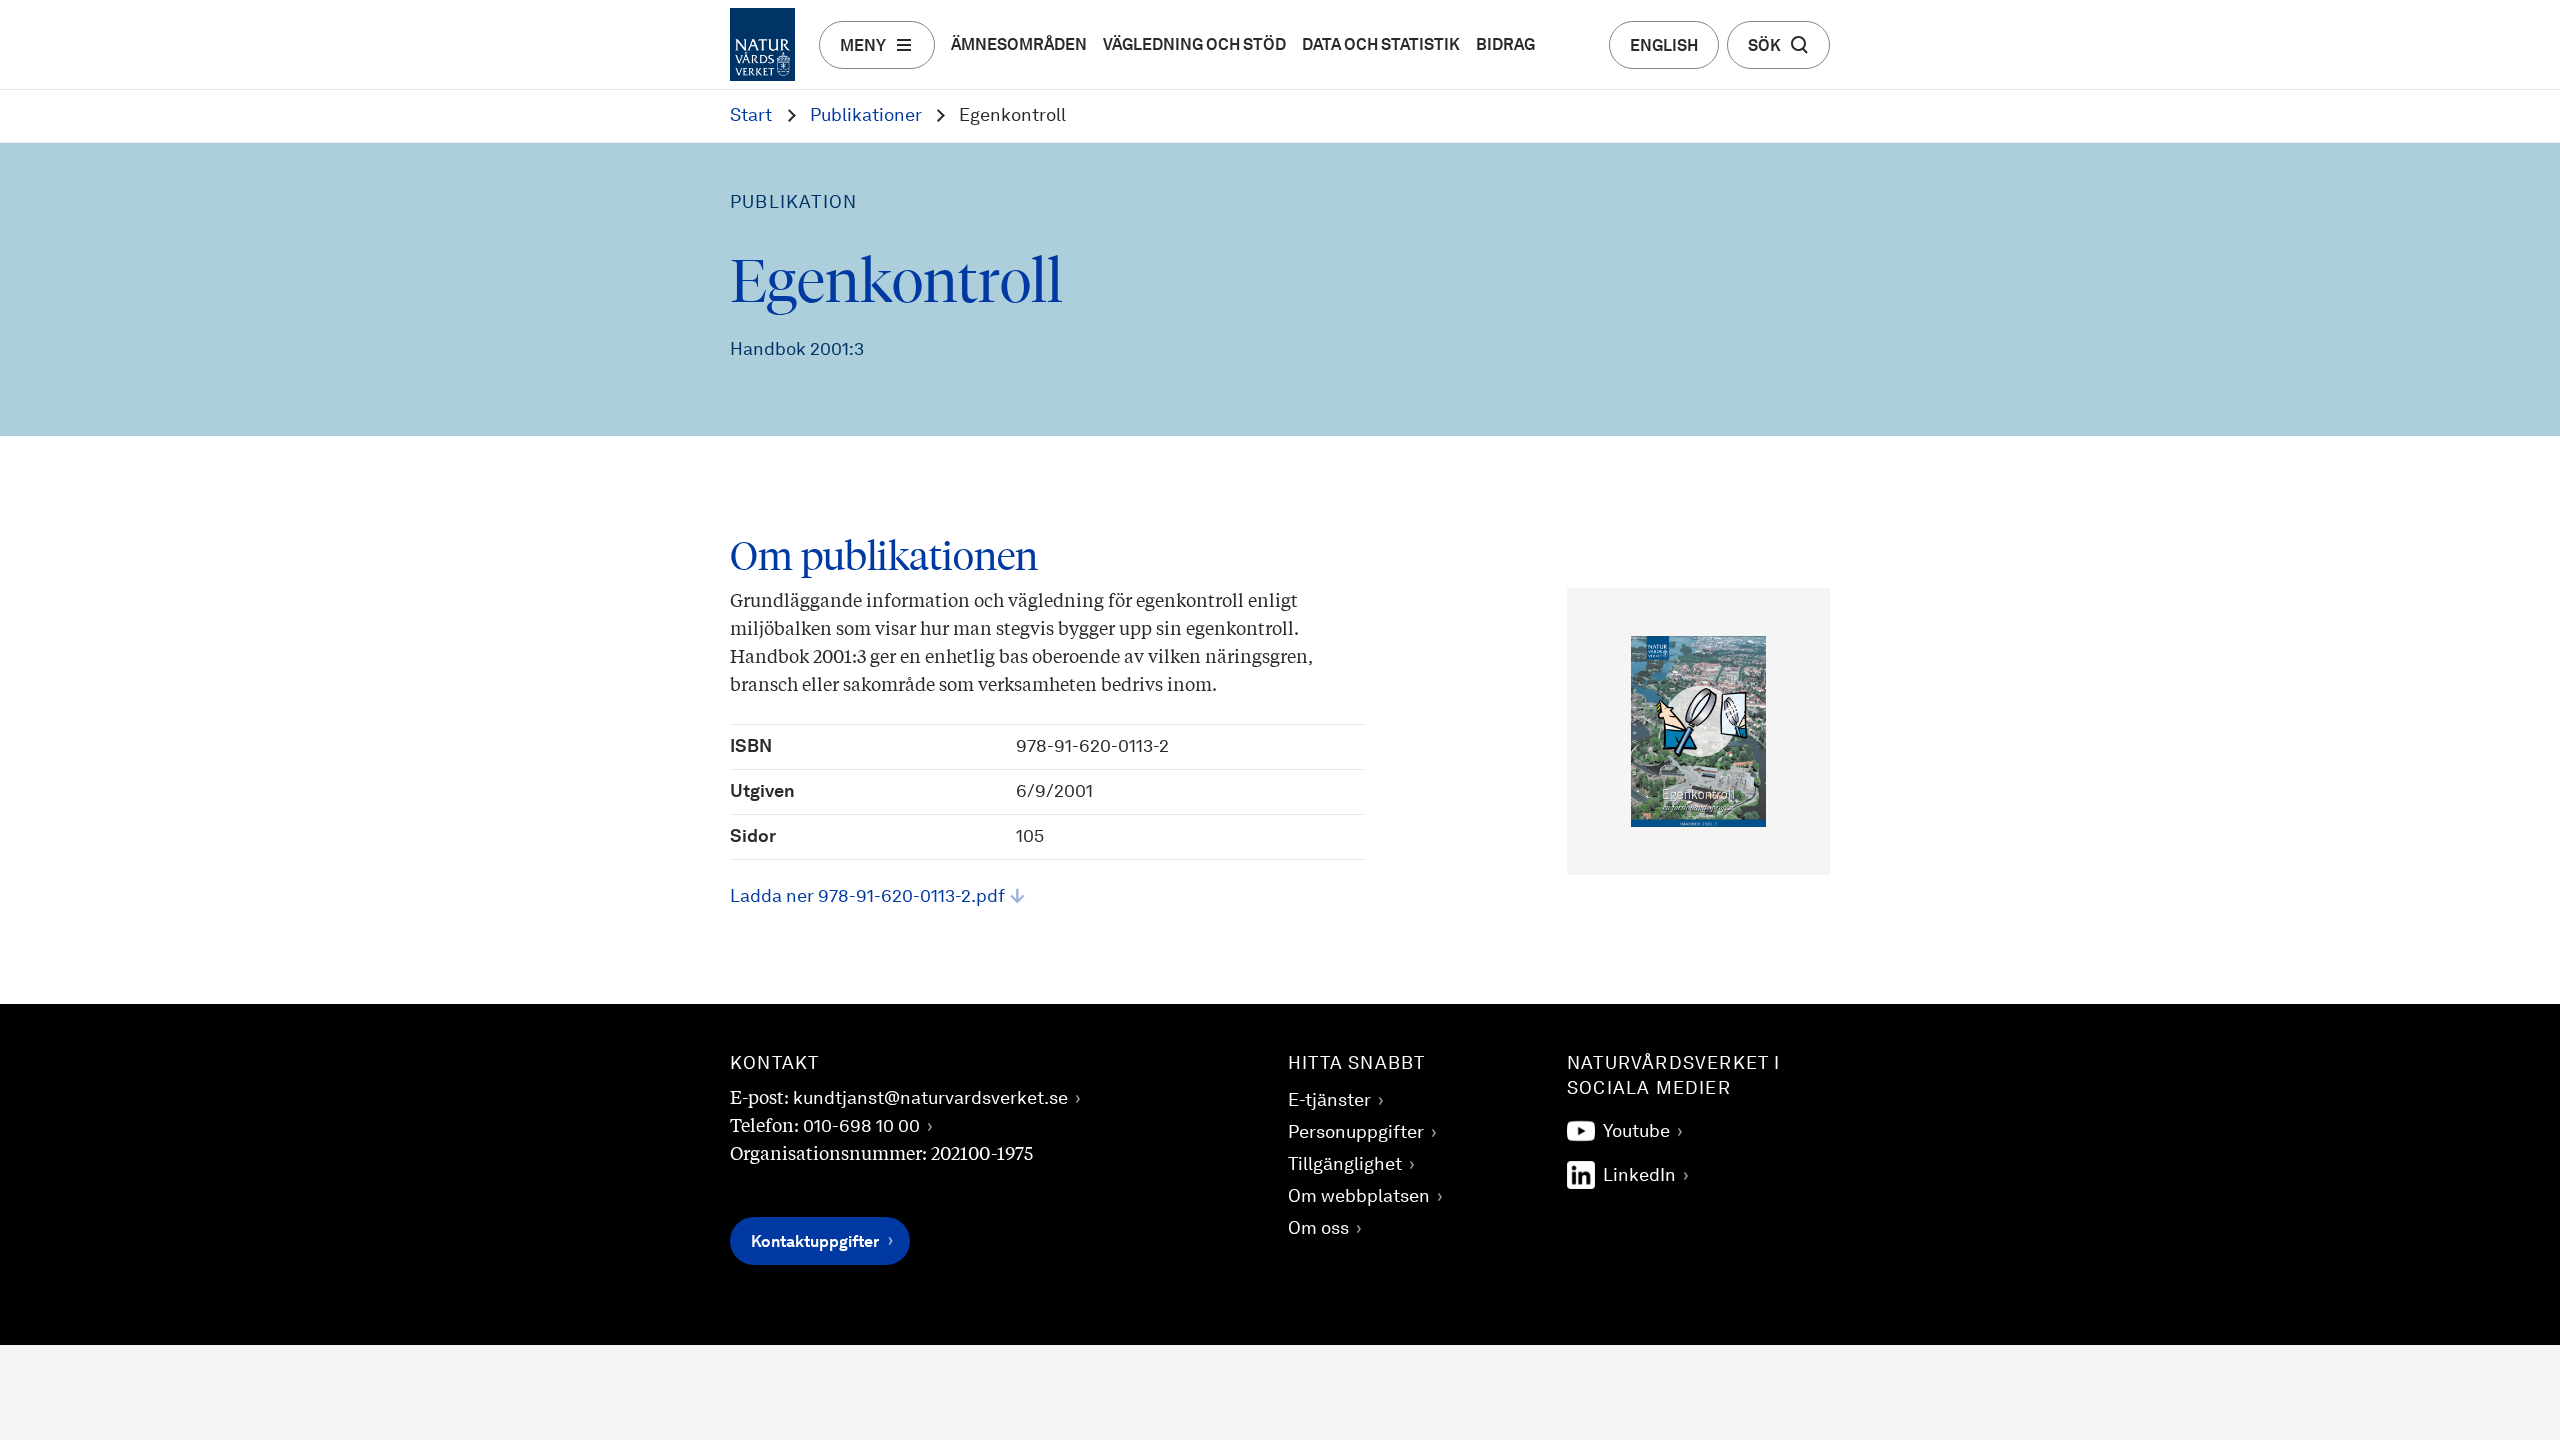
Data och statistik (1381, 46)
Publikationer (866, 116)
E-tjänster (1329, 1101)
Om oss (1318, 1229)
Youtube (1636, 1132)
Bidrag (1505, 46)
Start (751, 116)
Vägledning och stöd (1194, 46)
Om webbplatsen (1359, 1197)
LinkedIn (1639, 1176)
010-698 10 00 (861, 1127)
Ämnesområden (1019, 46)
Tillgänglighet (1345, 1165)
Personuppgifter (1356, 1133)
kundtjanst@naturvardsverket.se (930, 1099)
